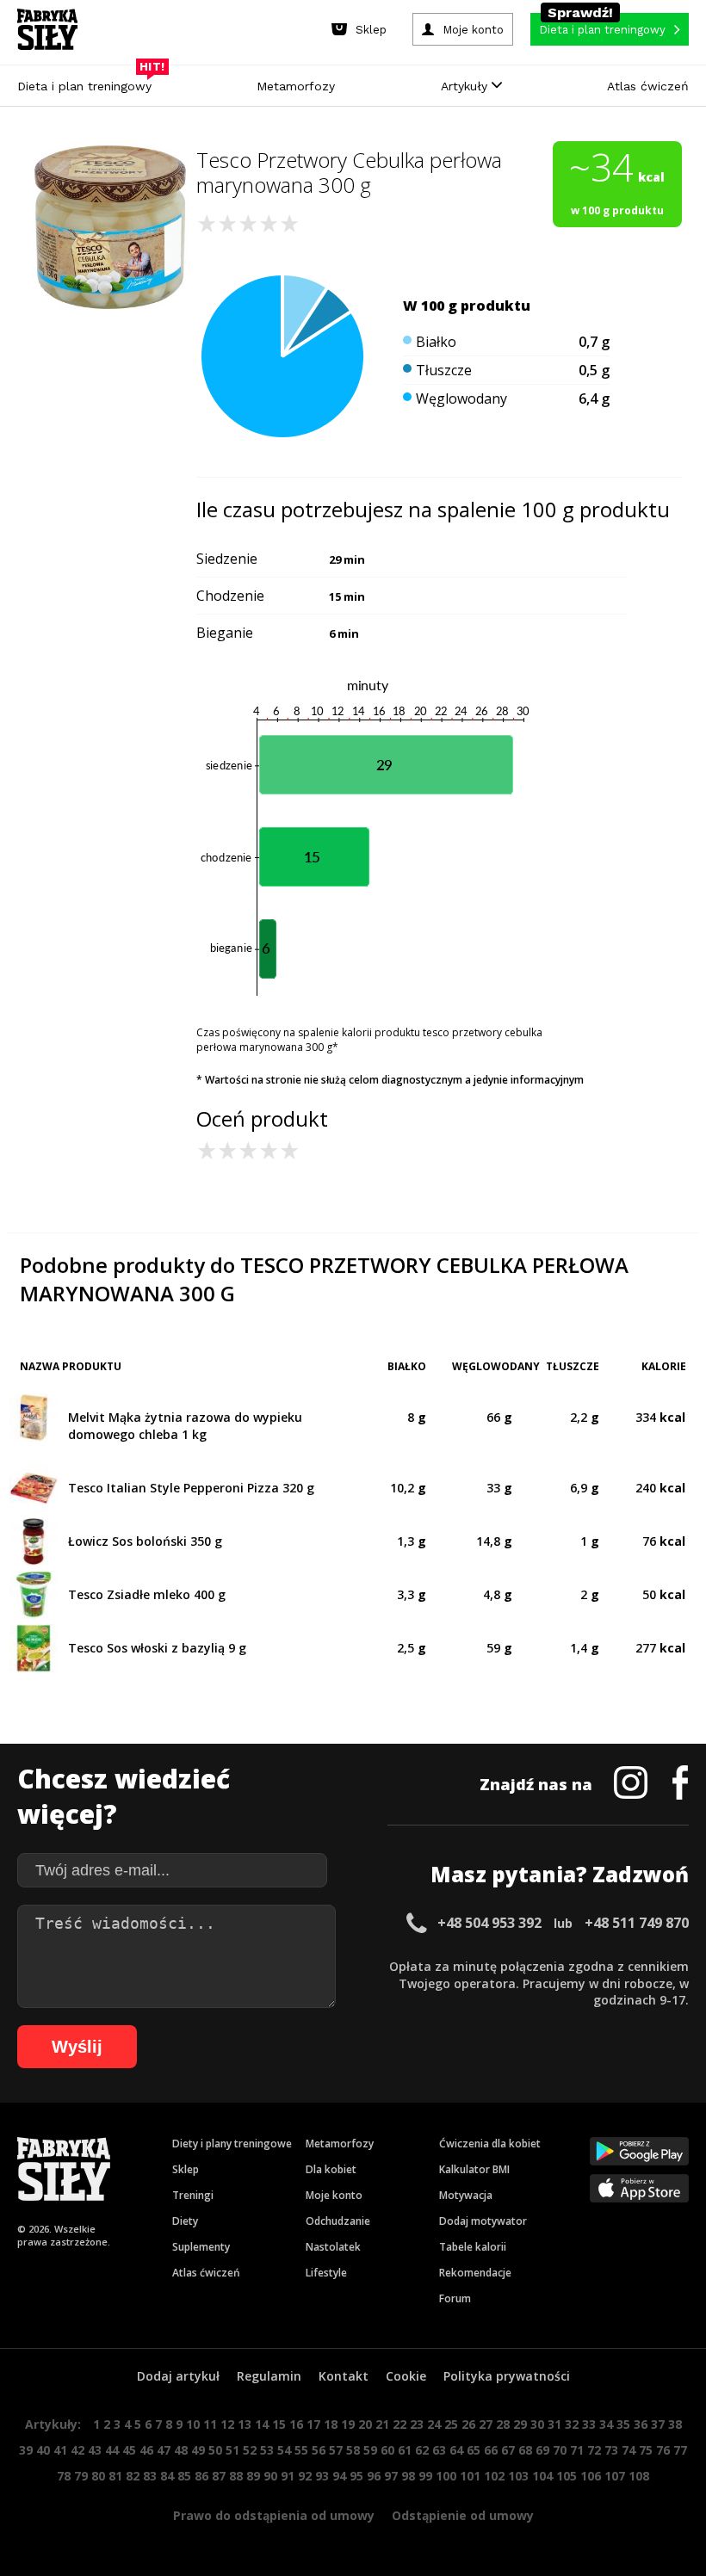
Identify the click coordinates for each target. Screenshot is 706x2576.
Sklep (186, 2169)
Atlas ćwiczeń (648, 86)
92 (305, 2476)
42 (77, 2450)
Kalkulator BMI (474, 2169)
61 (405, 2450)
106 (591, 2476)
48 (181, 2450)
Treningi (193, 2195)
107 (615, 2476)
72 (594, 2450)
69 (542, 2450)
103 (518, 2476)
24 (434, 2424)
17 (313, 2424)
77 (680, 2450)
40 (43, 2450)
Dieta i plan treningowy (89, 82)
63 (439, 2450)
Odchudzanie (338, 2221)
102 (494, 2476)
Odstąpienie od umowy (463, 2515)
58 (353, 2450)
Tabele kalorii (473, 2247)
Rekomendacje (475, 2273)
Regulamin (269, 2376)
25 (451, 2424)
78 (64, 2476)
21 (382, 2424)
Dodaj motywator (483, 2221)
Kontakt (344, 2376)
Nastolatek (333, 2247)
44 (112, 2450)
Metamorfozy (296, 86)
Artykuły (466, 86)
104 (542, 2476)
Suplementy (201, 2247)
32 (572, 2424)
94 (339, 2476)
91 (288, 2476)
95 (356, 2476)
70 (560, 2450)
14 (262, 2424)
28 (503, 2424)
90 (270, 2476)
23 (417, 2424)
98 (408, 2476)
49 (198, 2450)
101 (470, 2476)
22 (399, 2424)
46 (146, 2450)
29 (520, 2424)
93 (322, 2476)
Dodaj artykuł (178, 2376)
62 (422, 2450)
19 (348, 2424)
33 (589, 2424)
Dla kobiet (331, 2169)
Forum (455, 2298)
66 (491, 2450)
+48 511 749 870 (637, 1923)
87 (219, 2476)
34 (606, 2424)
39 (26, 2450)
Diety (185, 2221)
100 (446, 2476)
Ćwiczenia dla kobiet (490, 2144)
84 (167, 2476)
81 (115, 2476)
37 (658, 2424)
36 (641, 2424)
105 (567, 2476)
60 (387, 2450)
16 (296, 2424)
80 (98, 2476)
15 (279, 2424)
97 (391, 2476)
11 (210, 2424)
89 (253, 2476)
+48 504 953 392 (489, 1923)
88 (236, 2476)
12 (227, 2424)
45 (129, 2450)
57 (336, 2450)
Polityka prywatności (507, 2376)
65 (474, 2450)
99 (425, 2476)
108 (639, 2476)
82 (133, 2476)
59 (370, 2450)
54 (284, 2450)
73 (611, 2450)
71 (577, 2450)
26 (468, 2424)
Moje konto (334, 2195)
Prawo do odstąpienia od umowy (274, 2515)
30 (537, 2424)
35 (623, 2424)
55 (301, 2450)
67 (508, 2450)
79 (81, 2476)
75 (646, 2450)
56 (319, 2450)
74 (629, 2450)
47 (164, 2450)
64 (456, 2450)
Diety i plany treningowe (232, 2144)
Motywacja (466, 2195)
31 (554, 2424)
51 (232, 2450)
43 (95, 2450)
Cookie (406, 2376)
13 (245, 2424)
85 (184, 2476)
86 (201, 2476)
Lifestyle (326, 2273)
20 (365, 2424)
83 (150, 2476)
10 (193, 2424)
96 (374, 2476)
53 (267, 2450)
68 (525, 2450)
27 (486, 2424)
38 (675, 2424)
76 (663, 2450)
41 (60, 2450)
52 (250, 2450)
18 (331, 2424)
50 (215, 2450)
